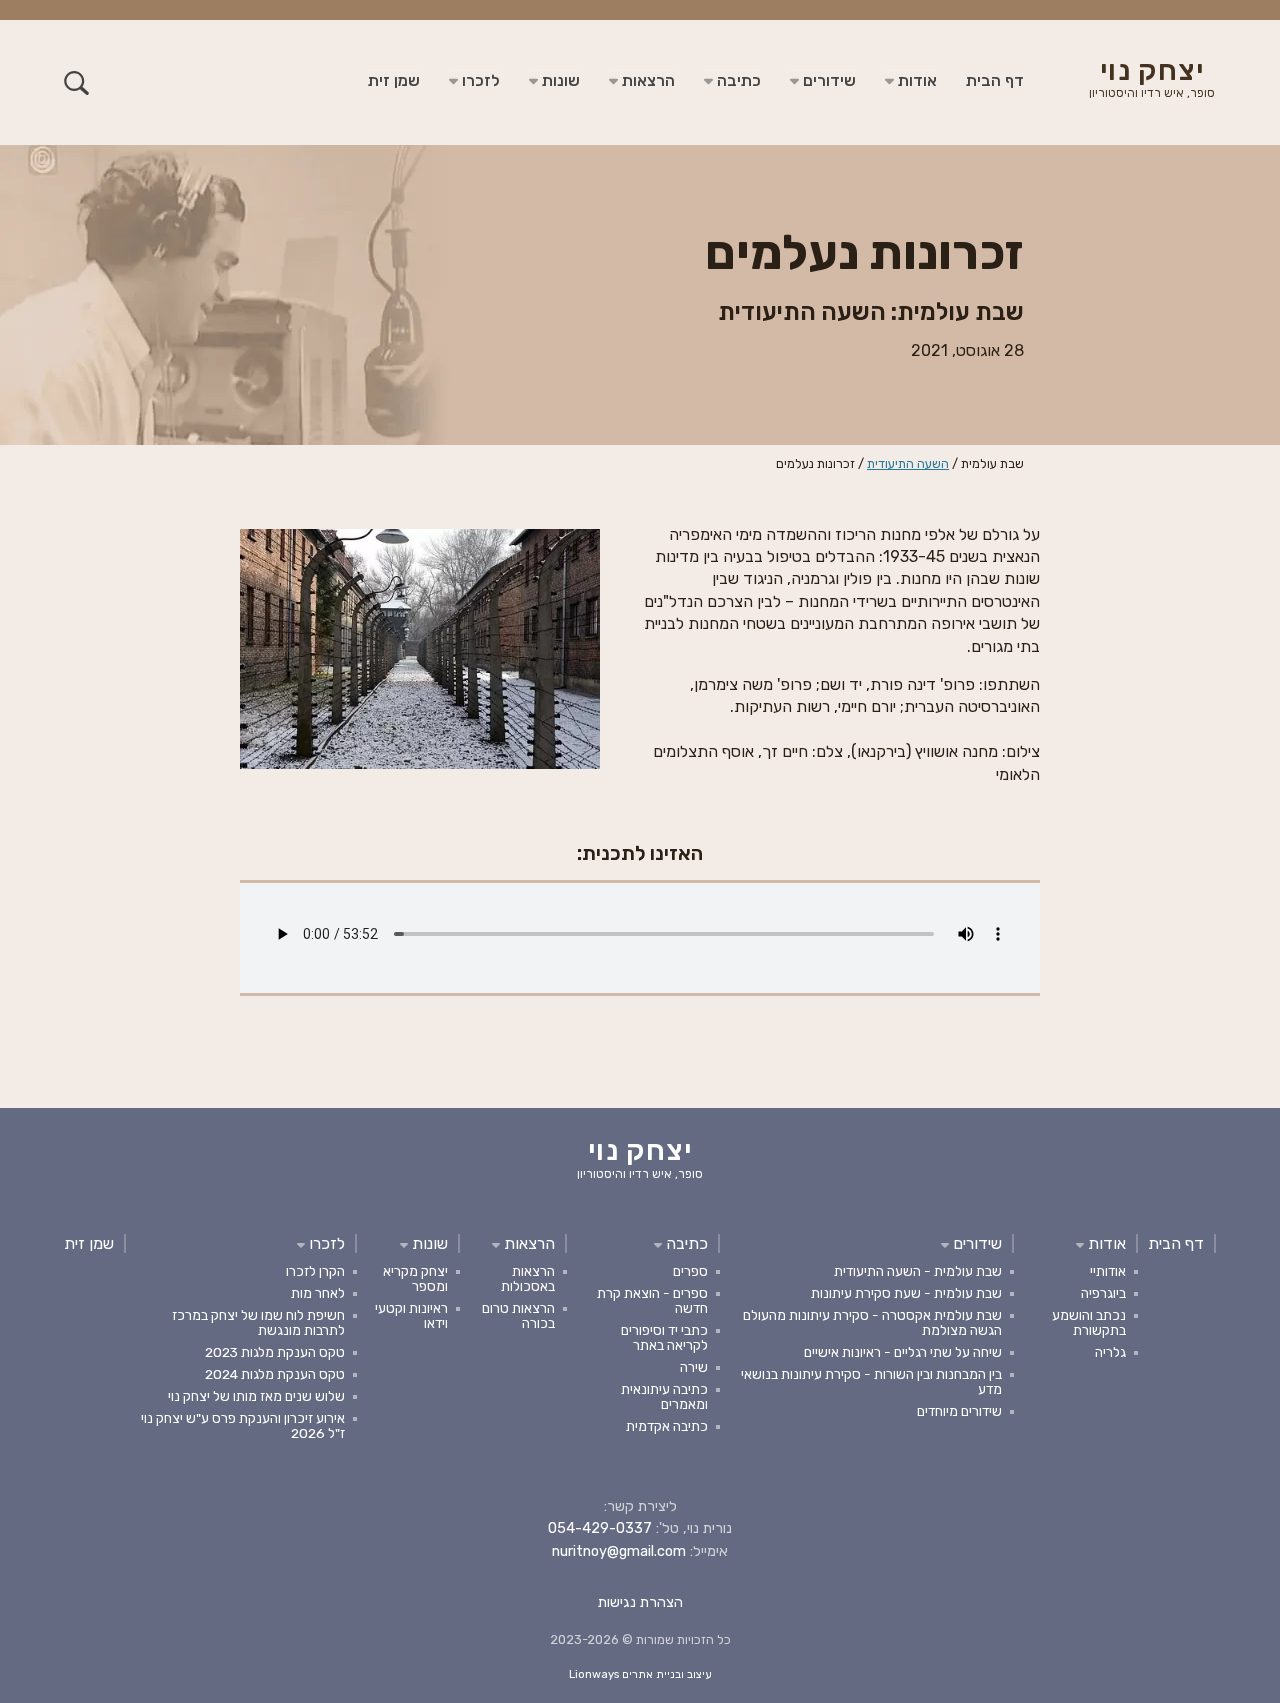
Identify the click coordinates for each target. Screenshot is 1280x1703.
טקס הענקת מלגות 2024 (275, 1374)
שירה (694, 1367)
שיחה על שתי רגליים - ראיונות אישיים (903, 1352)
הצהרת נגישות (640, 1602)
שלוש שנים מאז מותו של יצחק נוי (256, 1396)
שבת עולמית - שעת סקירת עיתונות (906, 1293)
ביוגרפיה (1103, 1293)
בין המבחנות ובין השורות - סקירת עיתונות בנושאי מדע (871, 1381)
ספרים (690, 1271)
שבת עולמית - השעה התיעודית (918, 1271)
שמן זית (394, 80)
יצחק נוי (1152, 80)
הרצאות (646, 80)
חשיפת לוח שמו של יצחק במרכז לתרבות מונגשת (258, 1322)
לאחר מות (318, 1293)
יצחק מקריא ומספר (415, 1278)
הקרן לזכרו (315, 1271)
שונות (559, 80)
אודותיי (1108, 1271)
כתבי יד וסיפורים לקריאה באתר (664, 1337)
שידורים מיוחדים (959, 1411)
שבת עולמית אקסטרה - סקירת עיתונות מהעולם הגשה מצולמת (872, 1322)
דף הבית (995, 80)
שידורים (827, 80)
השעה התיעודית (908, 463)
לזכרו (479, 80)
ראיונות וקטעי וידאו (411, 1315)
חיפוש (76, 82)
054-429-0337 (600, 1528)
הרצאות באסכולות (528, 1278)
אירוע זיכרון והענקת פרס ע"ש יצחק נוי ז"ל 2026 (243, 1425)
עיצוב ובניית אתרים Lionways (640, 1674)
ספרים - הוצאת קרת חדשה (652, 1300)
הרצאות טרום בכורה (518, 1315)
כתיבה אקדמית (667, 1426)
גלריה (1110, 1352)
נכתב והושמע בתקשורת (1089, 1322)
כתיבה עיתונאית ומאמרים (664, 1396)
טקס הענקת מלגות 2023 (275, 1352)
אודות (915, 80)
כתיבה (737, 80)
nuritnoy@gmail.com (619, 1551)
